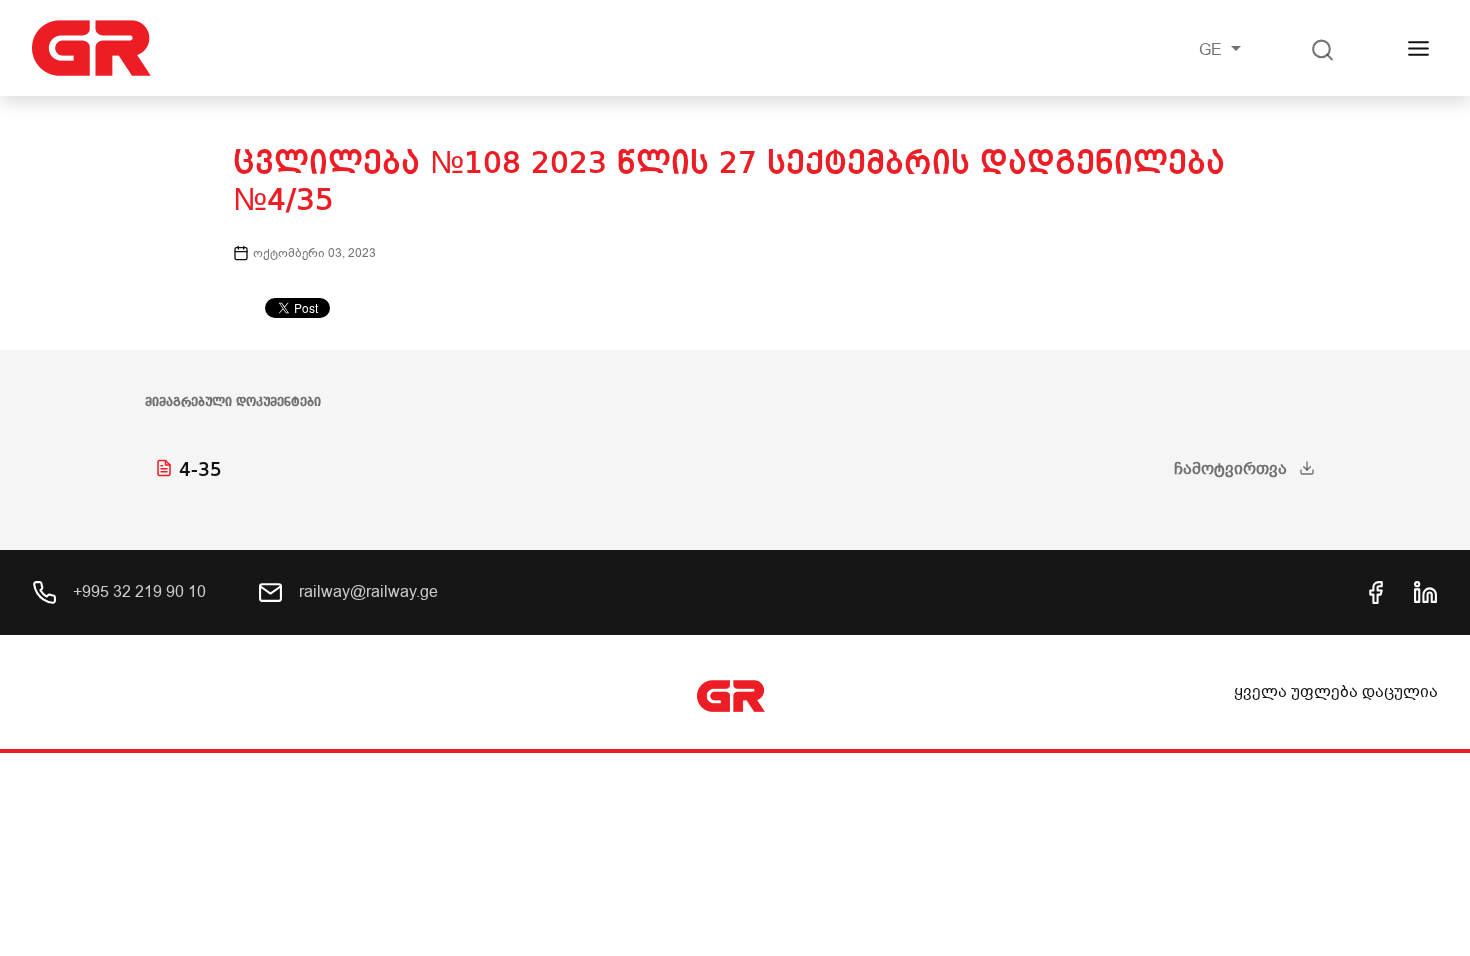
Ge (1212, 50)
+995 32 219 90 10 (137, 592)
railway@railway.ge (366, 592)
